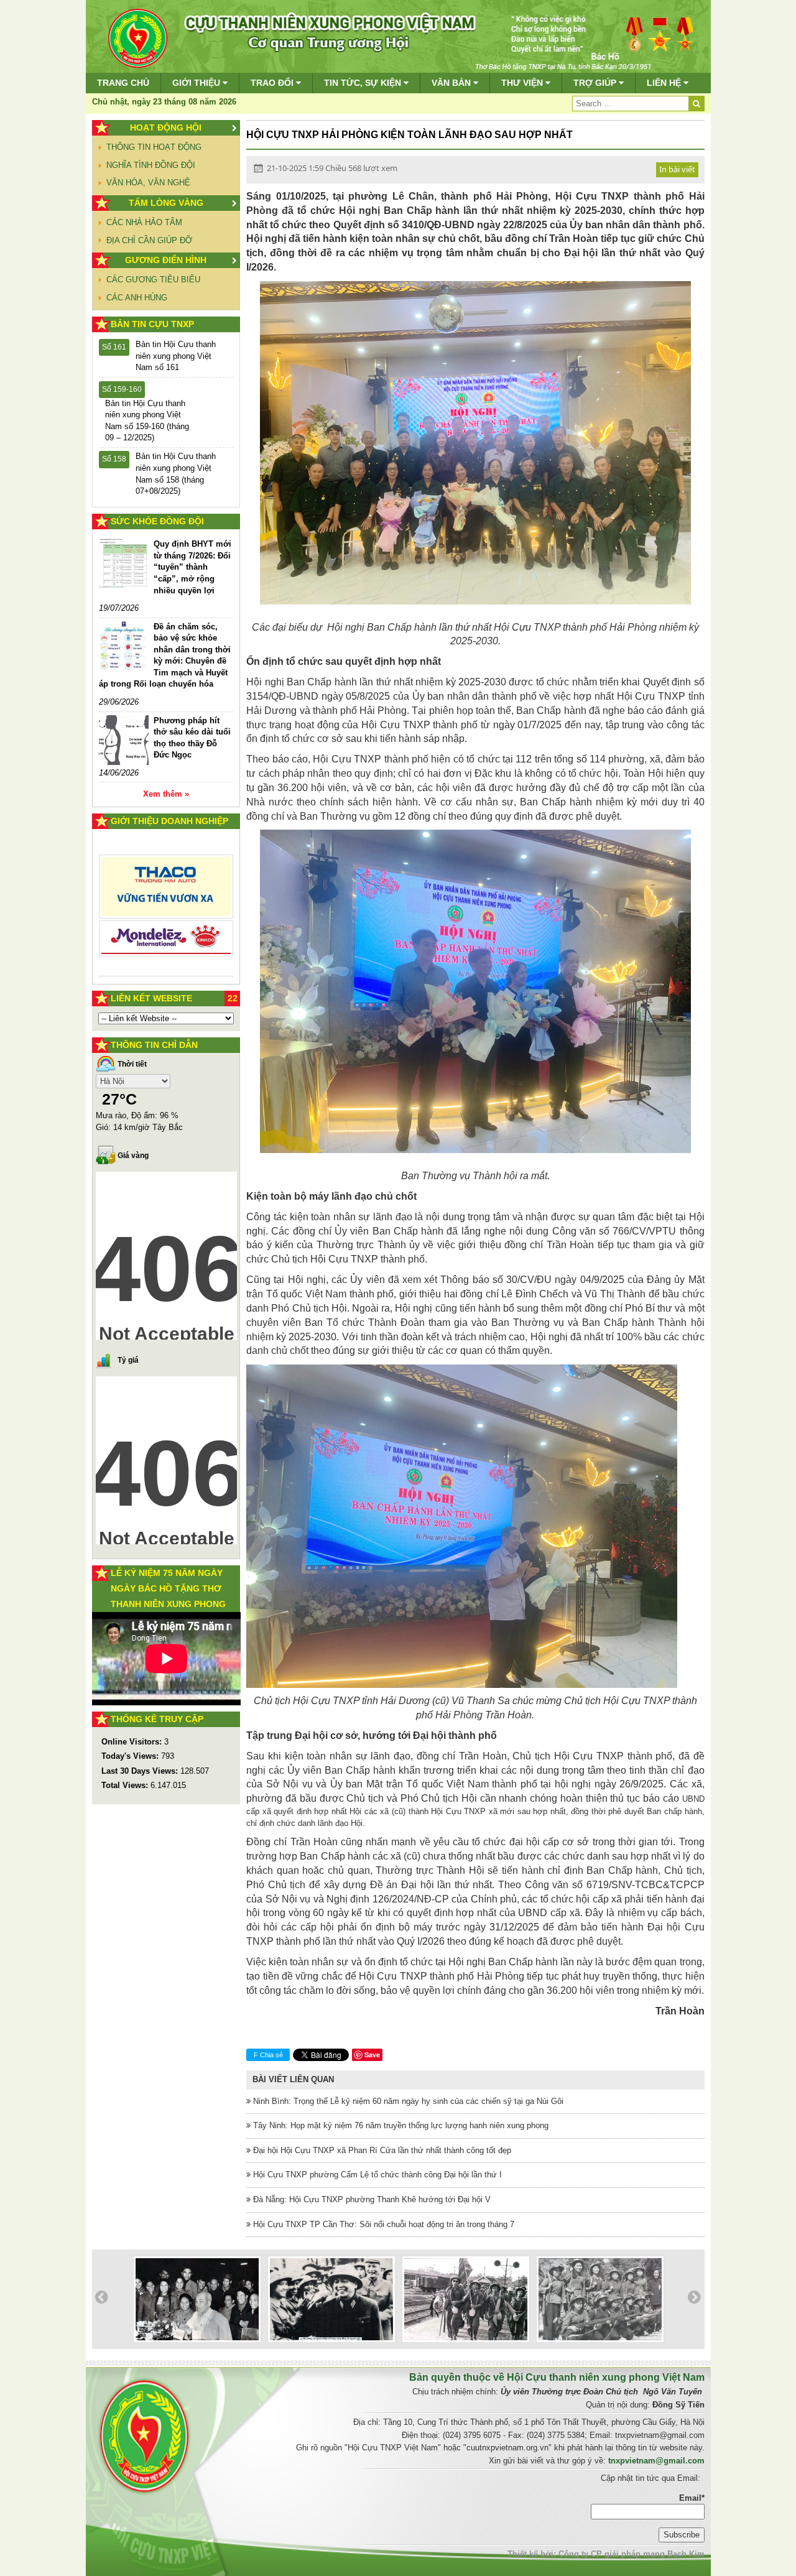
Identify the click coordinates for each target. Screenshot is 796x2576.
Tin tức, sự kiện (364, 83)
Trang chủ (123, 83)
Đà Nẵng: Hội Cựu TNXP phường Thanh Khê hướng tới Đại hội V (371, 2199)
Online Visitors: (133, 1742)
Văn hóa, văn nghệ (148, 183)
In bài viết (677, 169)
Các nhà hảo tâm (144, 222)
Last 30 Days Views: (141, 1771)
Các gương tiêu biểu (153, 280)
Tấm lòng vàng (166, 203)
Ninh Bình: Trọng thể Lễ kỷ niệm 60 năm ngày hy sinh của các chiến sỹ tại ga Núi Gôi (407, 2101)
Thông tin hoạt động (154, 147)
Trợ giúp (596, 83)
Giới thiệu (197, 83)
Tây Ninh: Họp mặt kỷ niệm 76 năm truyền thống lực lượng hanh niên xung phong (400, 2125)
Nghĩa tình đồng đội (151, 165)
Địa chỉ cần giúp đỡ (149, 240)
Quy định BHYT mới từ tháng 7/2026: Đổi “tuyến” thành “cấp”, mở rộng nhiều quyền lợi (192, 567)
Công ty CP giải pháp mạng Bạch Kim (632, 2554)
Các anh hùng (137, 298)
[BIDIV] (166, 924)
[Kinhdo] (166, 892)
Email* (692, 2498)
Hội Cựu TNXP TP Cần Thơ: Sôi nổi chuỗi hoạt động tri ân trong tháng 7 (382, 2224)
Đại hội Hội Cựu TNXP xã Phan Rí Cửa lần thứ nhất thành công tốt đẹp (381, 2150)
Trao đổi (273, 83)
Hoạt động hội (166, 127)
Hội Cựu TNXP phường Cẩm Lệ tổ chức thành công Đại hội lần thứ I (376, 2175)
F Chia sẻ (268, 2055)
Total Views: (126, 1785)
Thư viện (523, 83)
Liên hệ (665, 83)
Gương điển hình (166, 260)
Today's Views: (131, 1756)
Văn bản (452, 83)
